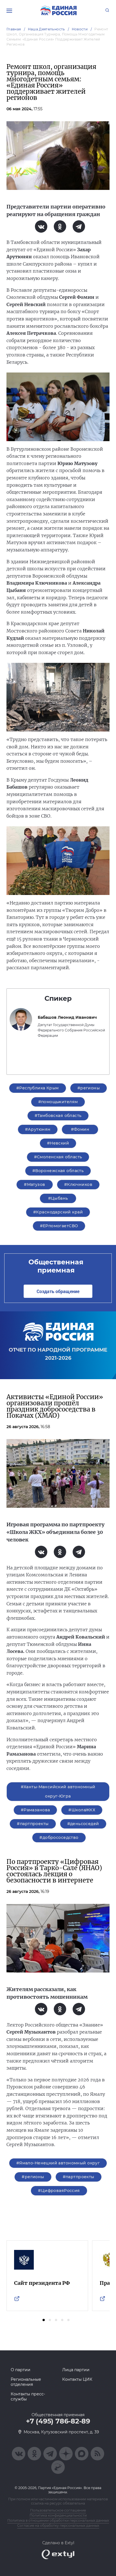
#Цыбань (58, 1198)
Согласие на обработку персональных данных (58, 2525)
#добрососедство (59, 1837)
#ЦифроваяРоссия (59, 2191)
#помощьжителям (58, 1102)
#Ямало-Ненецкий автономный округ (58, 2163)
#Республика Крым (38, 1088)
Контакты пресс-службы (28, 2397)
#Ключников (78, 1184)
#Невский (58, 1143)
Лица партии (76, 2370)
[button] (44, 2320)
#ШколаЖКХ (82, 1810)
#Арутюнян (38, 1129)
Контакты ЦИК (77, 2379)
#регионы (89, 1088)
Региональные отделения (26, 2382)
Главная (14, 29)
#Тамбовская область (58, 1116)
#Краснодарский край (58, 1212)
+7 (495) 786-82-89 (58, 2421)
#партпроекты (33, 1824)
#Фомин (80, 1129)
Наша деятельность (46, 29)
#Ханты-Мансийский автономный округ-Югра (58, 1791)
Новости (80, 29)
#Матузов (34, 1184)
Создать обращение (58, 1291)
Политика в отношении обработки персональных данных (58, 2520)
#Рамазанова (35, 1810)
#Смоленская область (58, 1157)
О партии (21, 2370)
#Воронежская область (58, 1171)
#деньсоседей (83, 1824)
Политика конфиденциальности (58, 2515)
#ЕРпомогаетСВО (59, 1226)
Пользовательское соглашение (58, 2510)
